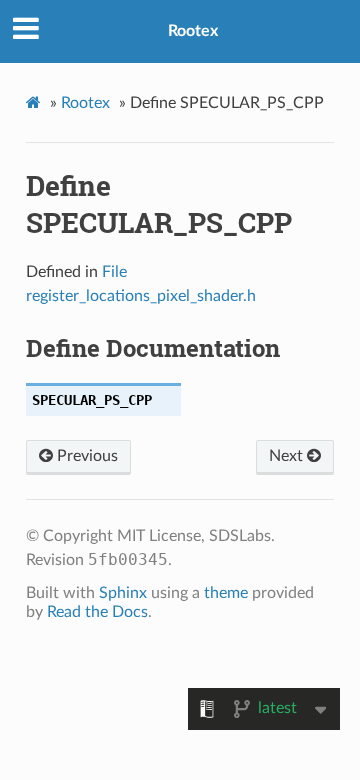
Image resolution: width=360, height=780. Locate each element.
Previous (85, 456)
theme (226, 593)
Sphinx (123, 593)
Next (288, 456)
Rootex (193, 31)
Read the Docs (97, 612)
